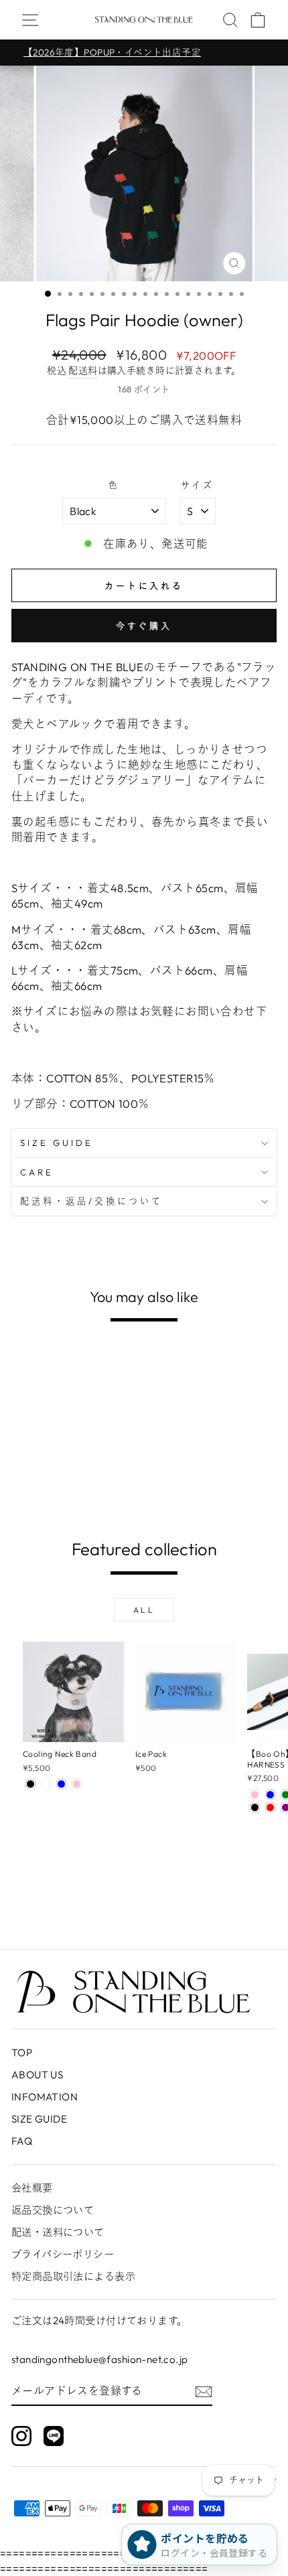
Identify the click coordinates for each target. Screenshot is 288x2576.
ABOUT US (37, 2075)
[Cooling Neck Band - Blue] (61, 1784)
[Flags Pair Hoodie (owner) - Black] (30, 1495)
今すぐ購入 (144, 626)
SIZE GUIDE (57, 1143)
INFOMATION (45, 2097)
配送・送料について (58, 2232)
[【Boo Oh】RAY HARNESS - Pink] (255, 1795)
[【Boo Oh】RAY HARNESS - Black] (255, 1807)
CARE (37, 1172)
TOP (22, 2053)
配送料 (83, 370)
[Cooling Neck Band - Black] (30, 1784)
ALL (144, 1610)
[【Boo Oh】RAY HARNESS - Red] (270, 1807)
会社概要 (32, 2188)
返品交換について (53, 2210)
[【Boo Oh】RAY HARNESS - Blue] (270, 1795)
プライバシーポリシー (63, 2254)
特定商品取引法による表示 (73, 2276)
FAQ (22, 2141)
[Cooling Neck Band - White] (46, 1784)
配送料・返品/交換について (91, 1201)
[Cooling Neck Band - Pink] (77, 1784)
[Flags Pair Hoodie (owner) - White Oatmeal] (46, 1495)
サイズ (198, 485)
